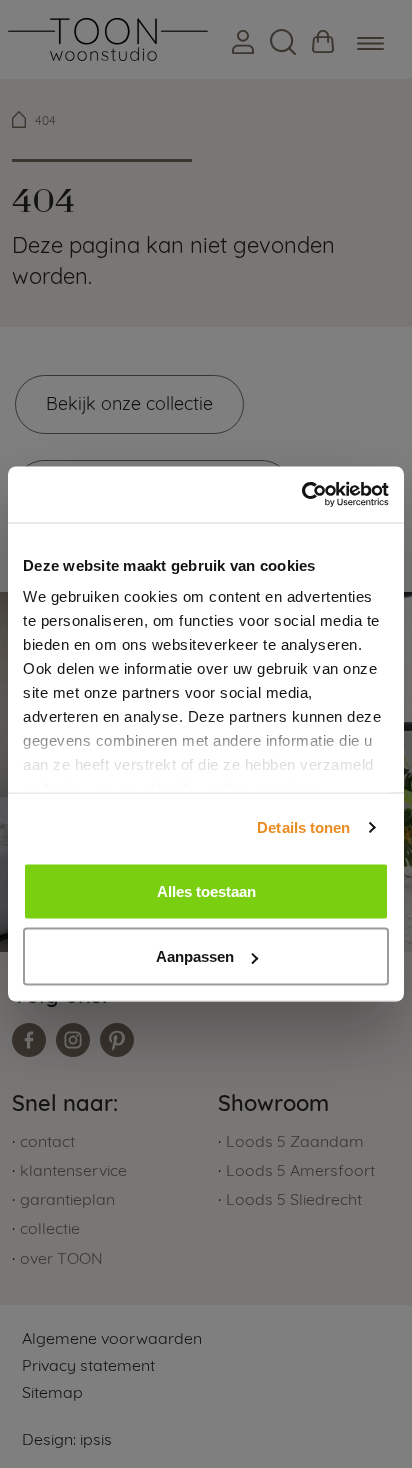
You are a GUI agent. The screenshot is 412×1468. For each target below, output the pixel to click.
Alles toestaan (206, 890)
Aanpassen (195, 956)
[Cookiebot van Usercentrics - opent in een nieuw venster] (301, 495)
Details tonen (303, 827)
